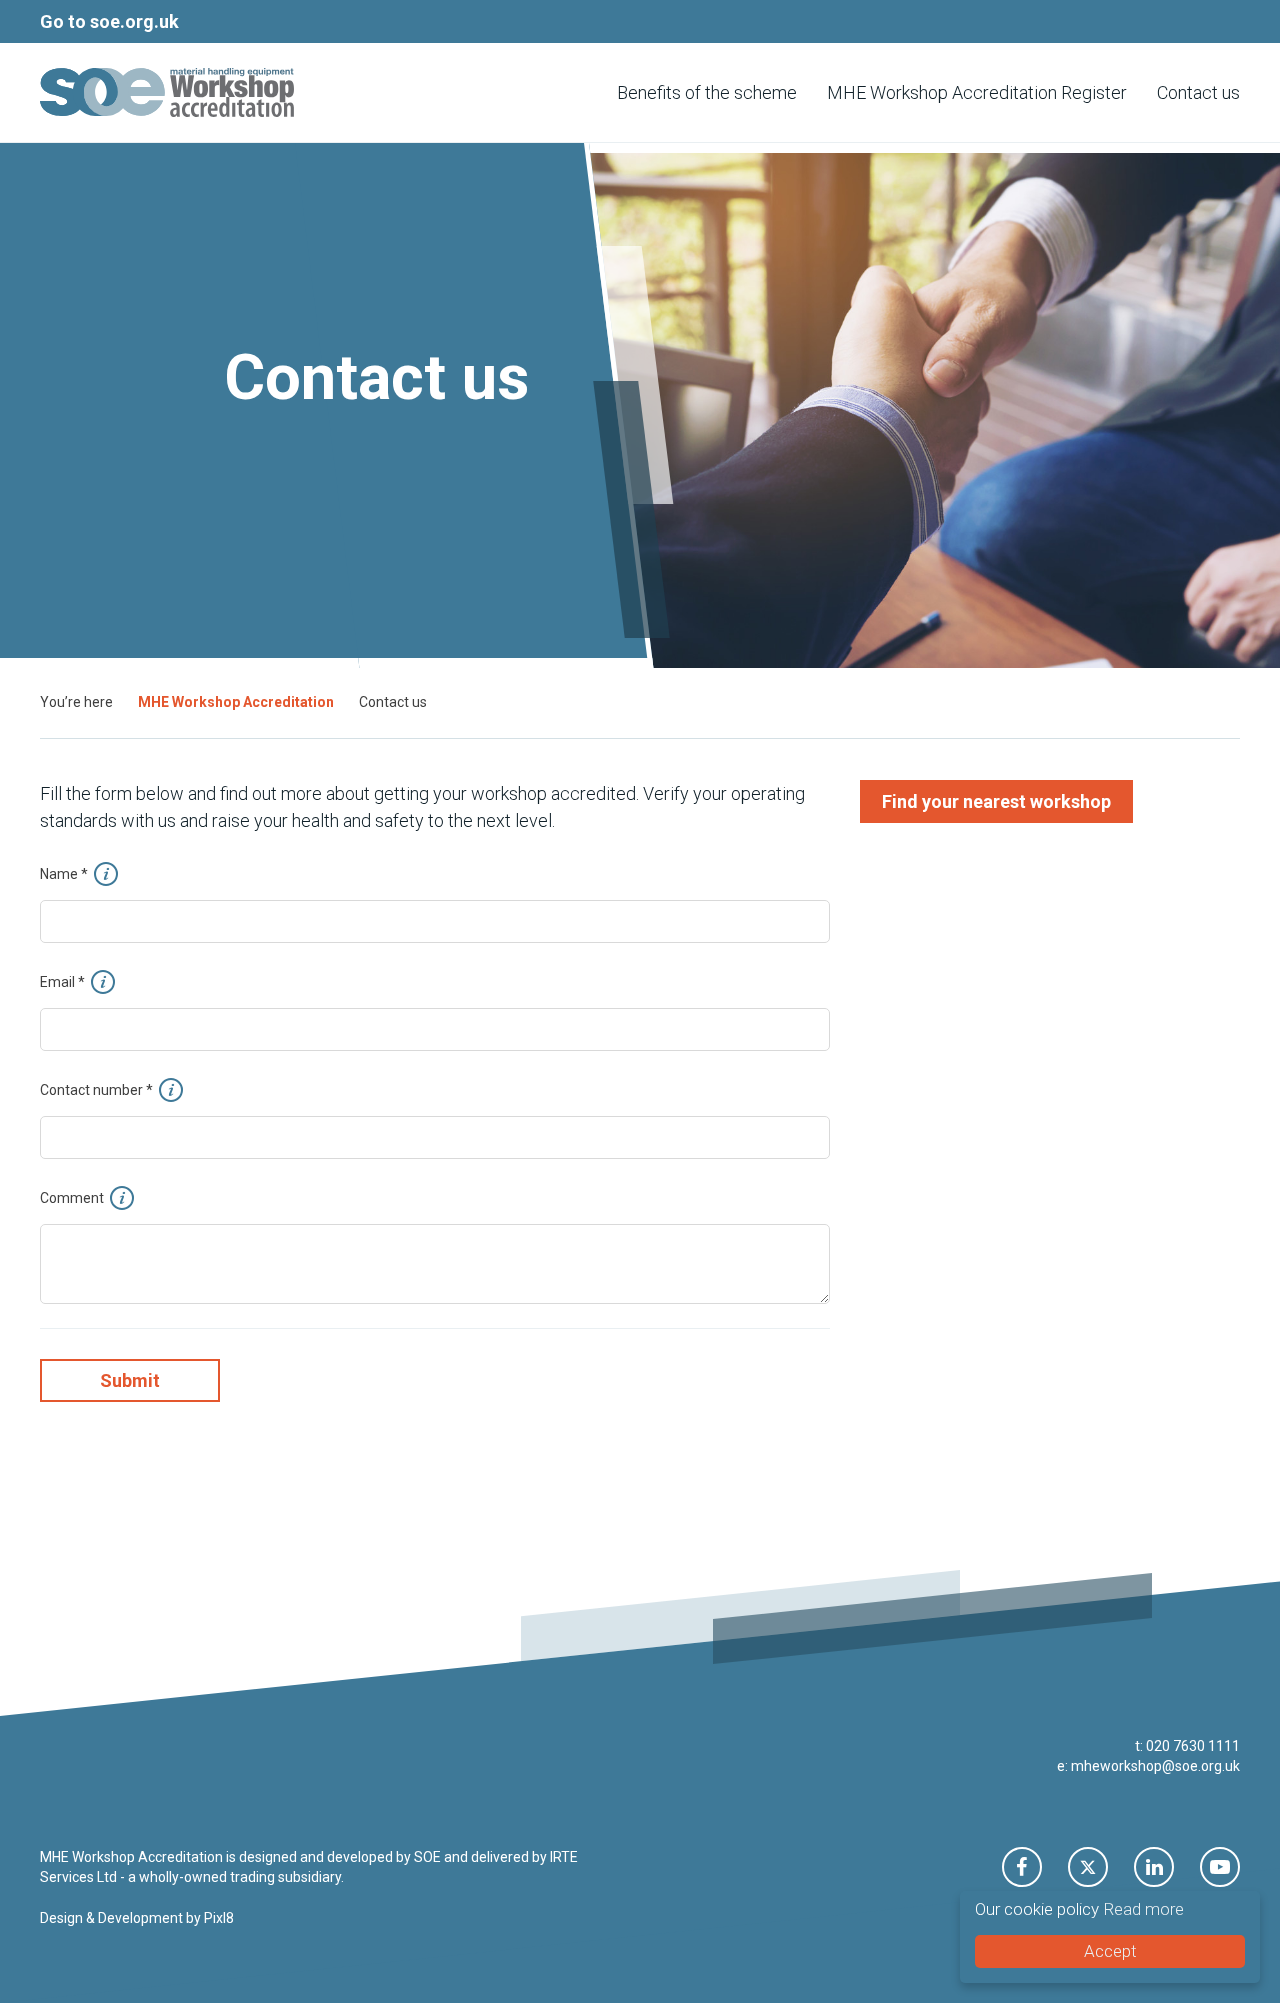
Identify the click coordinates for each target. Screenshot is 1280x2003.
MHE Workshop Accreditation (236, 702)
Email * (64, 982)
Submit (130, 1380)
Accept (1110, 1951)
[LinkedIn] (1154, 1867)
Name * (65, 874)
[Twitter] (1088, 1867)
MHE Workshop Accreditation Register (977, 92)
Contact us (1198, 92)
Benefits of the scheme (707, 92)
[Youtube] (1220, 1867)
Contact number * (98, 1090)
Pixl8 (219, 1918)
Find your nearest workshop (996, 801)
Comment (73, 1198)
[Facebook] (1022, 1867)
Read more (1143, 1909)
